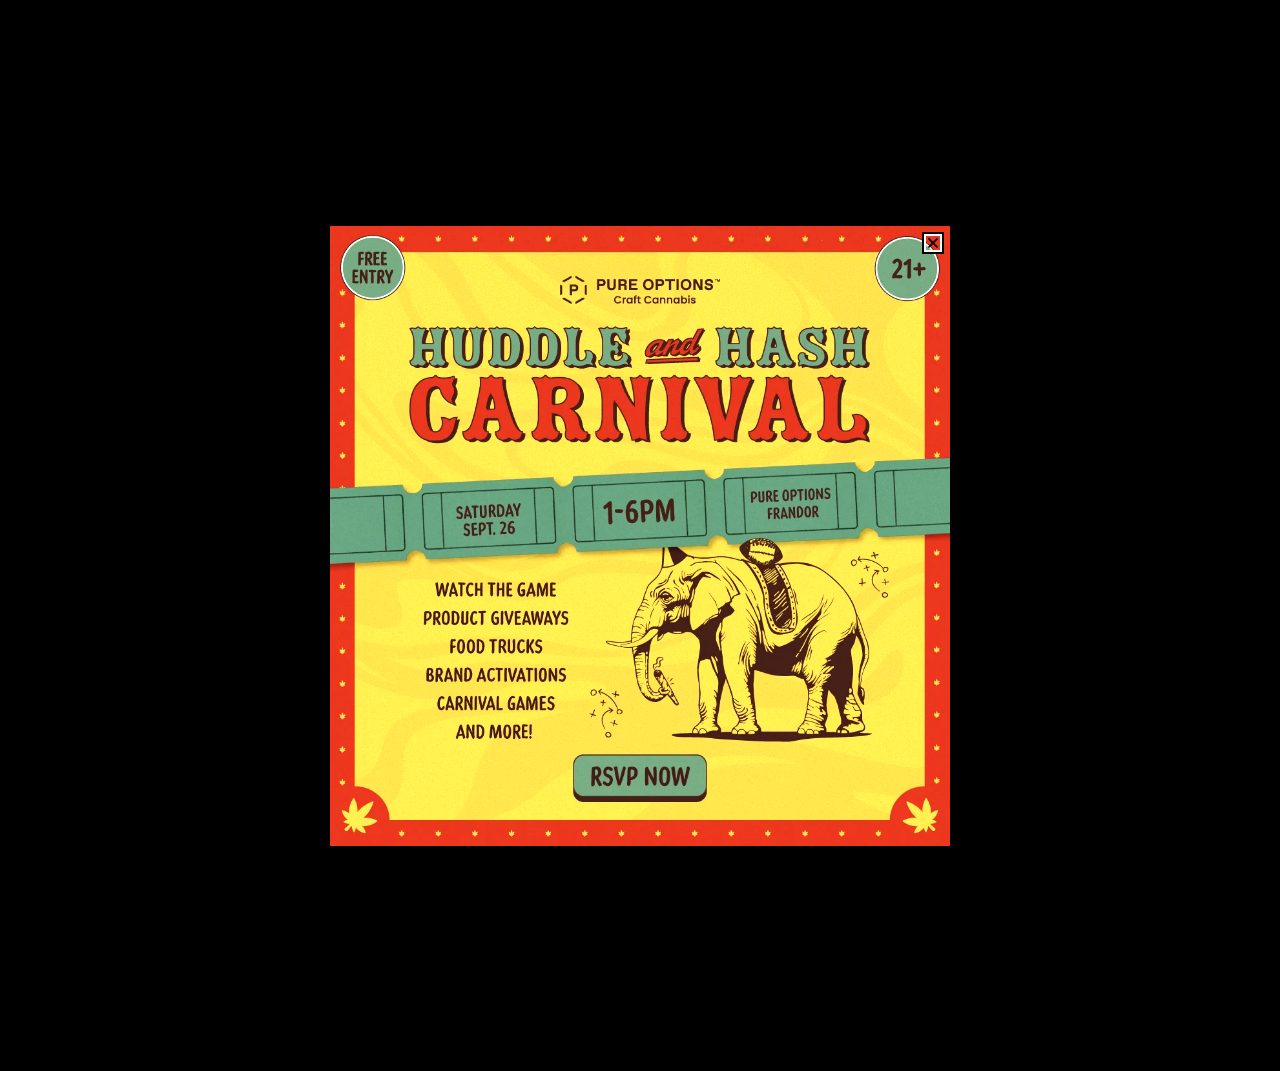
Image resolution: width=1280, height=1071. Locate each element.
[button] (933, 243)
